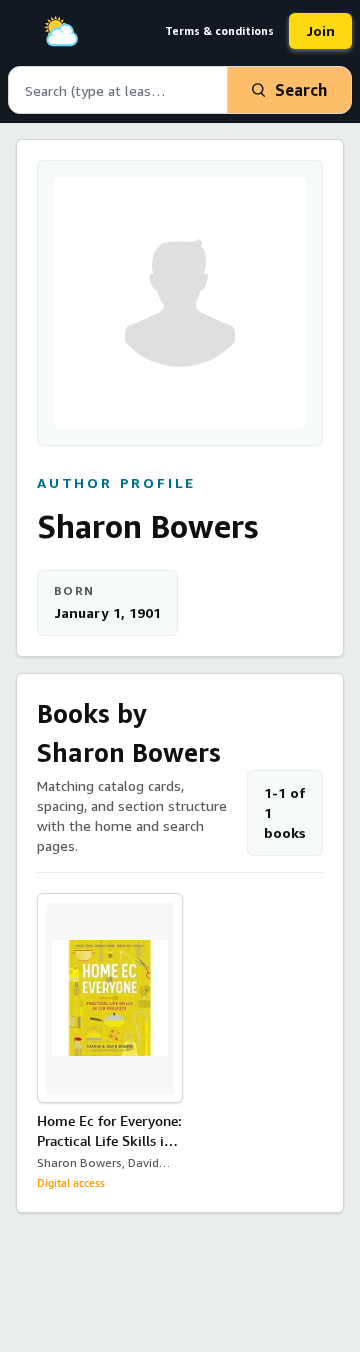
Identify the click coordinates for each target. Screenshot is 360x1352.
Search (301, 90)
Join (320, 30)
